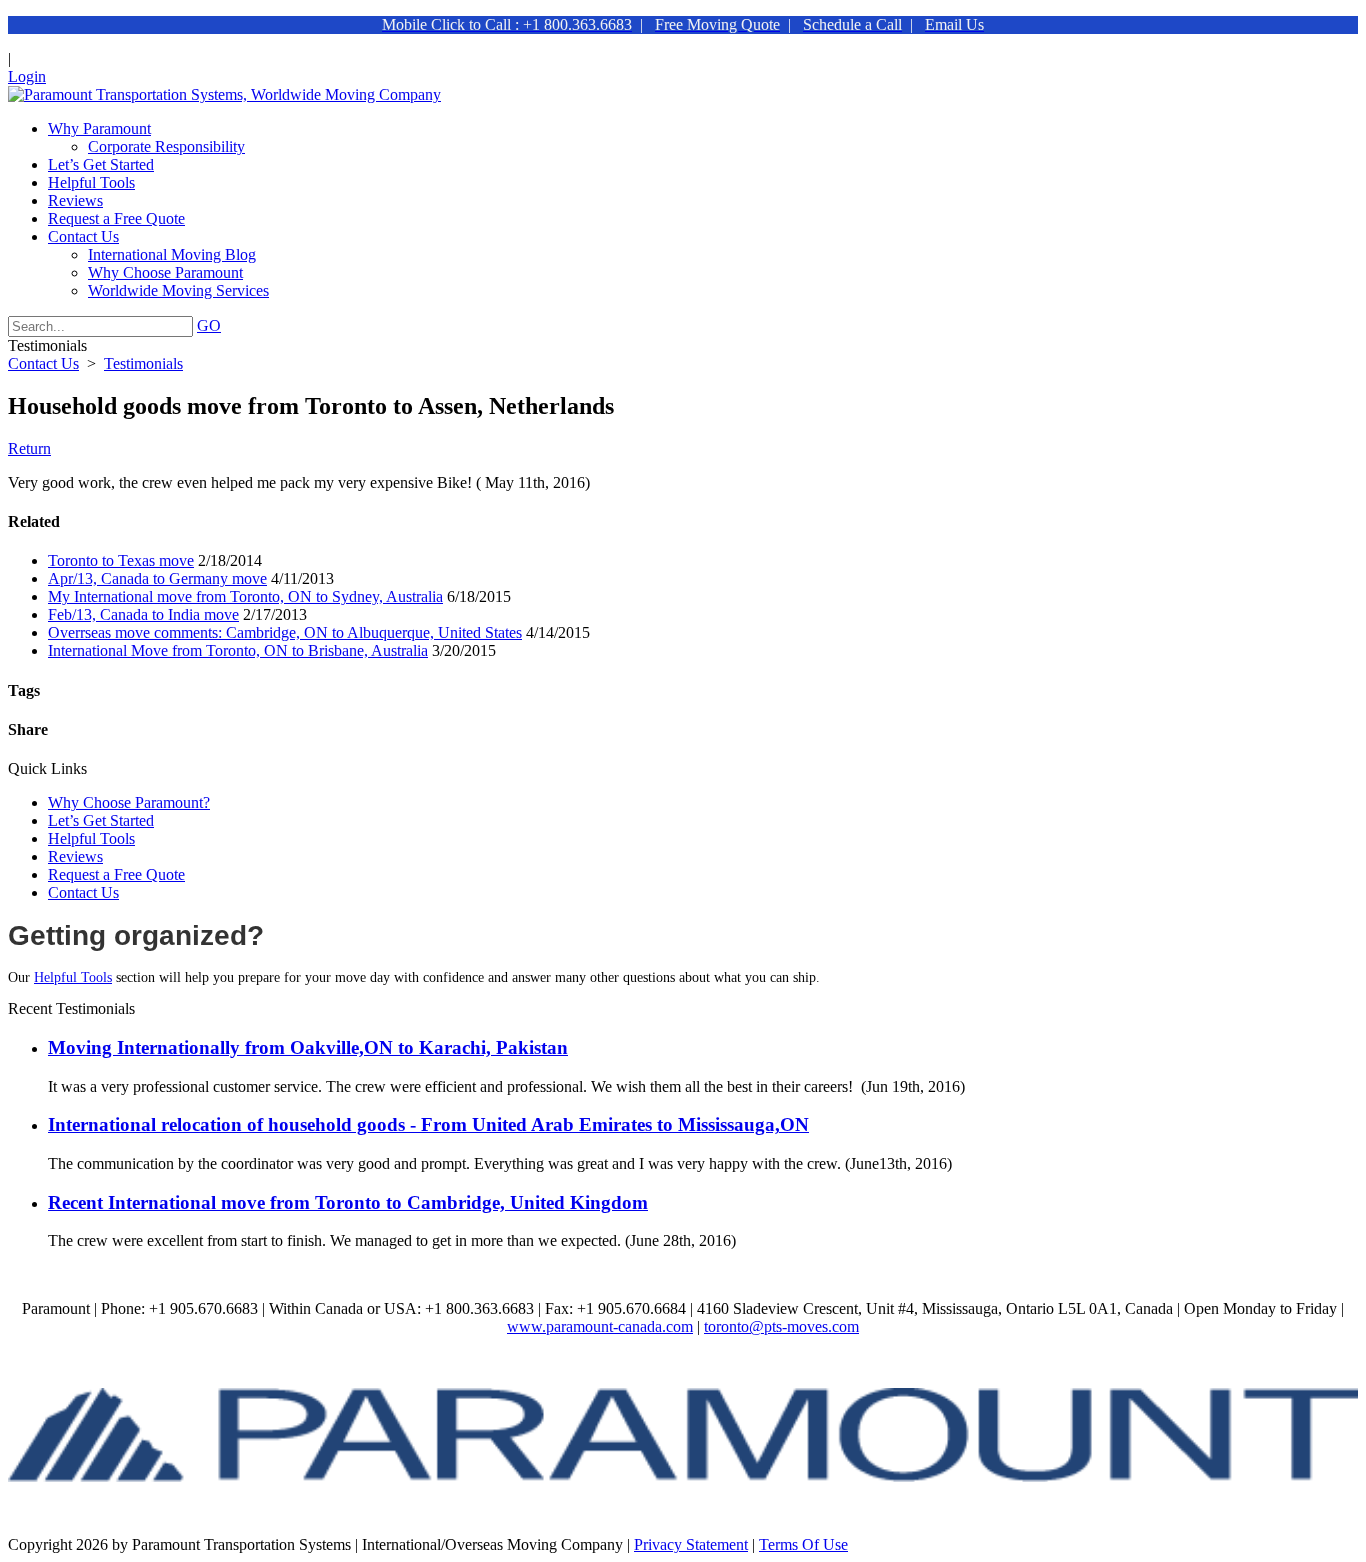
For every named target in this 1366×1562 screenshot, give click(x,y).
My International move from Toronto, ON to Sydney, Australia (245, 596)
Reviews (75, 856)
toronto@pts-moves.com (781, 1326)
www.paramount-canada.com (600, 1326)
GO (209, 325)
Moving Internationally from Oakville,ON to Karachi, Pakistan (308, 1047)
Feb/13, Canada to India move (143, 614)
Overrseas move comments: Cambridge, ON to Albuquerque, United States (285, 632)
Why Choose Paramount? (129, 802)
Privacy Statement (691, 1544)
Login (27, 76)
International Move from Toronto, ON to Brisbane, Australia (238, 650)
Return (29, 448)
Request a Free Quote (116, 874)
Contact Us (83, 892)
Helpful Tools (91, 838)
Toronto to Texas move (121, 560)
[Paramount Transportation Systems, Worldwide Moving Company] (224, 94)
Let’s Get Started (101, 820)
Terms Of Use (803, 1544)
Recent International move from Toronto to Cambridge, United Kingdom (348, 1202)
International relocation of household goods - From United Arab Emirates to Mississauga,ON (428, 1124)
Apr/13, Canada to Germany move (157, 578)
